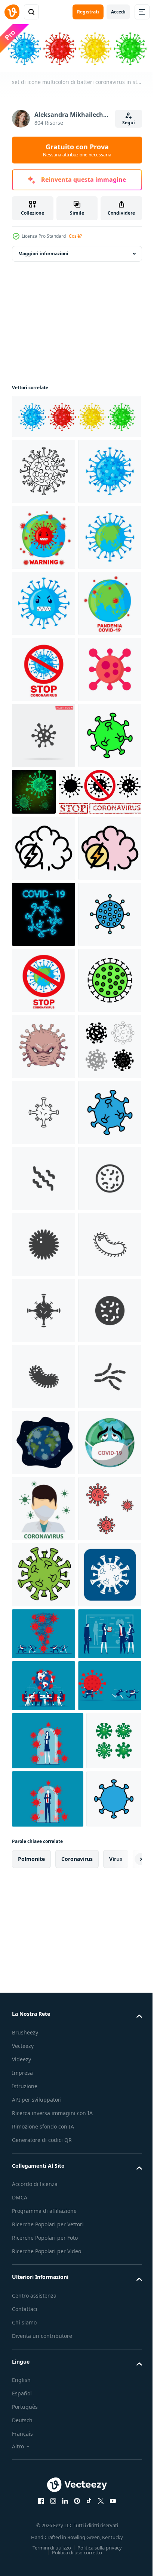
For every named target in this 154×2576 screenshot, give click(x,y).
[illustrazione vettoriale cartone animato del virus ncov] (44, 1573)
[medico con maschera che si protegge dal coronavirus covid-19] (44, 2498)
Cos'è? (75, 236)
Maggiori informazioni (43, 252)
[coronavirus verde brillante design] (100, 1054)
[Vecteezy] (12, 12)
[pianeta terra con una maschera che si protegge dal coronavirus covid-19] (44, 2432)
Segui (129, 123)
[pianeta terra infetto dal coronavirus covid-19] (44, 2366)
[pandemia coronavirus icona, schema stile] (44, 1177)
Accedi (118, 12)
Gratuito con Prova (77, 150)
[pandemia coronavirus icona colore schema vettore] (44, 1243)
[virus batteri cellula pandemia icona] (44, 932)
